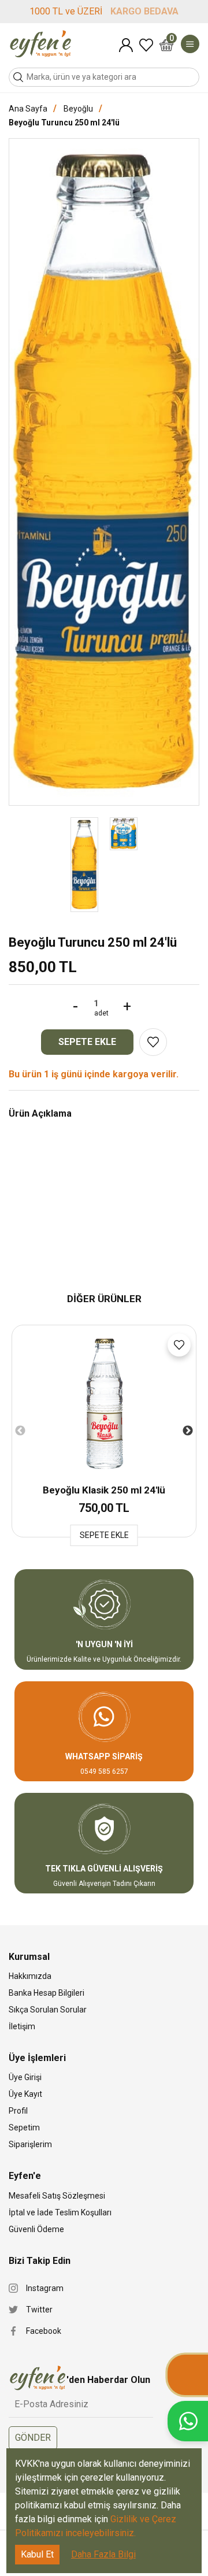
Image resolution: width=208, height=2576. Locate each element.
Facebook (44, 2331)
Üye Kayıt (25, 2094)
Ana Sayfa (28, 109)
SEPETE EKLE (87, 1042)
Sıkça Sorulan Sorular (48, 2010)
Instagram (45, 2288)
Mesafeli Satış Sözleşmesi (57, 2196)
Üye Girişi (25, 2077)
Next (188, 1431)
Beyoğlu (78, 109)
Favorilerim (146, 45)
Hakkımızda (30, 1976)
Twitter (39, 2310)
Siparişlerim (30, 2144)
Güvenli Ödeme (36, 2229)
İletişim (22, 2026)
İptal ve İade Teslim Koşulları (60, 2212)
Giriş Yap (126, 45)
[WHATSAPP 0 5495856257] (188, 2421)
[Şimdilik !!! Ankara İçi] (188, 2375)
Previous (20, 1431)
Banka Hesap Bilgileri (47, 1993)
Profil (18, 2111)
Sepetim (172, 39)
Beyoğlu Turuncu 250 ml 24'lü (64, 123)
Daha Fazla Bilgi (103, 2554)
